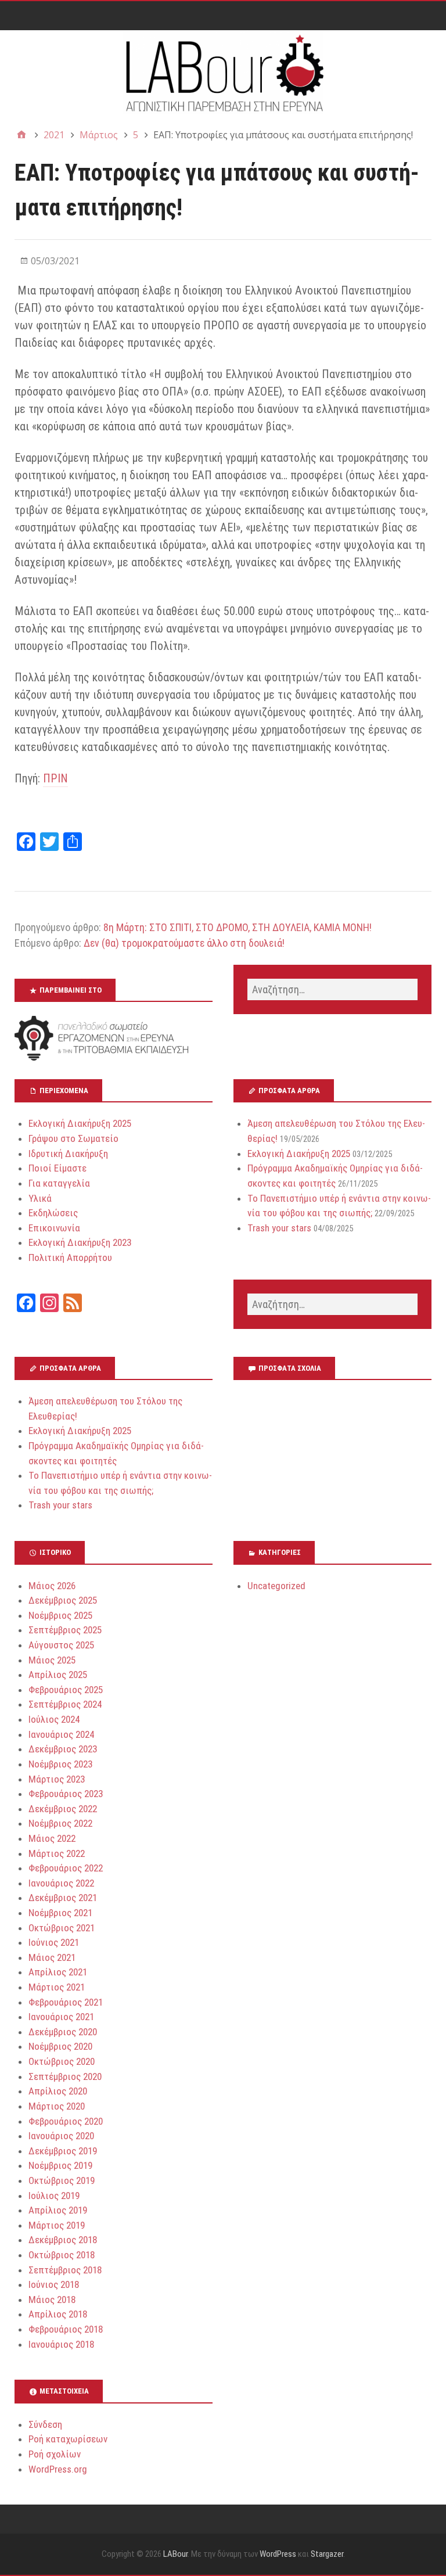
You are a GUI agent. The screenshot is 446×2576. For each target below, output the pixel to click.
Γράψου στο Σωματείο (73, 1138)
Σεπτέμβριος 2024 (65, 1704)
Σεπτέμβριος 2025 (65, 1630)
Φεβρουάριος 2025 (66, 1690)
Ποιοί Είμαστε (57, 1168)
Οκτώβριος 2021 (62, 1928)
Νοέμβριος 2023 (60, 1764)
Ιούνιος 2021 (54, 1942)
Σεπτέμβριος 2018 (65, 2270)
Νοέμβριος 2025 (60, 1615)
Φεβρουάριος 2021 (66, 2002)
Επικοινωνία (54, 1228)
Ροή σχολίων (55, 2454)
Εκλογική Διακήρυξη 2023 (80, 1242)
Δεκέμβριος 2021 (63, 1898)
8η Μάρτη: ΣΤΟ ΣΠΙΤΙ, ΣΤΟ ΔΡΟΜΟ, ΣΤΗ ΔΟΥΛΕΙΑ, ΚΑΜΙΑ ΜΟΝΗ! (238, 927)
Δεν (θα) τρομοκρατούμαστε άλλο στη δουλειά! (184, 943)
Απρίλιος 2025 (58, 1675)
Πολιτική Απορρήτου (70, 1258)
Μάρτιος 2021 (57, 1987)
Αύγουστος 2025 (61, 1645)
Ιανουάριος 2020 (61, 2136)
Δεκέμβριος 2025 (63, 1600)
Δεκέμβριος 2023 (63, 1749)
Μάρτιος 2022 (57, 1853)
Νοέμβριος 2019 (60, 2165)
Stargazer (327, 2554)
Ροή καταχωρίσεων (68, 2439)
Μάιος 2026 (52, 1586)
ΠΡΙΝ (55, 778)
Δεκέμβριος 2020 (63, 2032)
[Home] (21, 135)
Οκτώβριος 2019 (62, 2180)
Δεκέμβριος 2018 (63, 2240)
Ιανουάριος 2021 (61, 2017)
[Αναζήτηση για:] (332, 989)
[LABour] (223, 72)
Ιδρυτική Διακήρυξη (68, 1154)
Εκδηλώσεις (53, 1213)
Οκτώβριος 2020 (62, 2061)
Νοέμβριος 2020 (60, 2046)
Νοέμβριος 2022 (60, 1823)
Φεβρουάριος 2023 (66, 1794)
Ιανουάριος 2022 (61, 1883)
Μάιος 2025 (52, 1660)
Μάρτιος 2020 (57, 2106)
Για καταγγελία (59, 1183)
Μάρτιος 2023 (57, 1779)
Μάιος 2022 (52, 1838)
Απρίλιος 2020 (58, 2091)
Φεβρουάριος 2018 (66, 2329)
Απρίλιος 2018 (58, 2314)
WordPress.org (58, 2469)
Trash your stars (279, 1228)
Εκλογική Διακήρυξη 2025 (80, 1123)
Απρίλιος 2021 (58, 1972)
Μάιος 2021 (52, 1957)
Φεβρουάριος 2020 (66, 2121)
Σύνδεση (45, 2424)
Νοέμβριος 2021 (60, 1913)
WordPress (278, 2554)
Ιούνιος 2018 (54, 2284)
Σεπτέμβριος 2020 (65, 2076)
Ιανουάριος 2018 (61, 2344)
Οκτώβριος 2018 (62, 2255)
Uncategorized (276, 1586)
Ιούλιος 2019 (54, 2196)
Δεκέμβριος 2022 (63, 1809)
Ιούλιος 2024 (54, 1719)
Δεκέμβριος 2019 (63, 2151)
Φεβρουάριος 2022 (66, 1868)
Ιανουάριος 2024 (61, 1734)
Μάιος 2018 (52, 2300)
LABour (175, 2554)
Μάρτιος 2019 (57, 2225)
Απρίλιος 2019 (58, 2210)
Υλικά (40, 1198)
